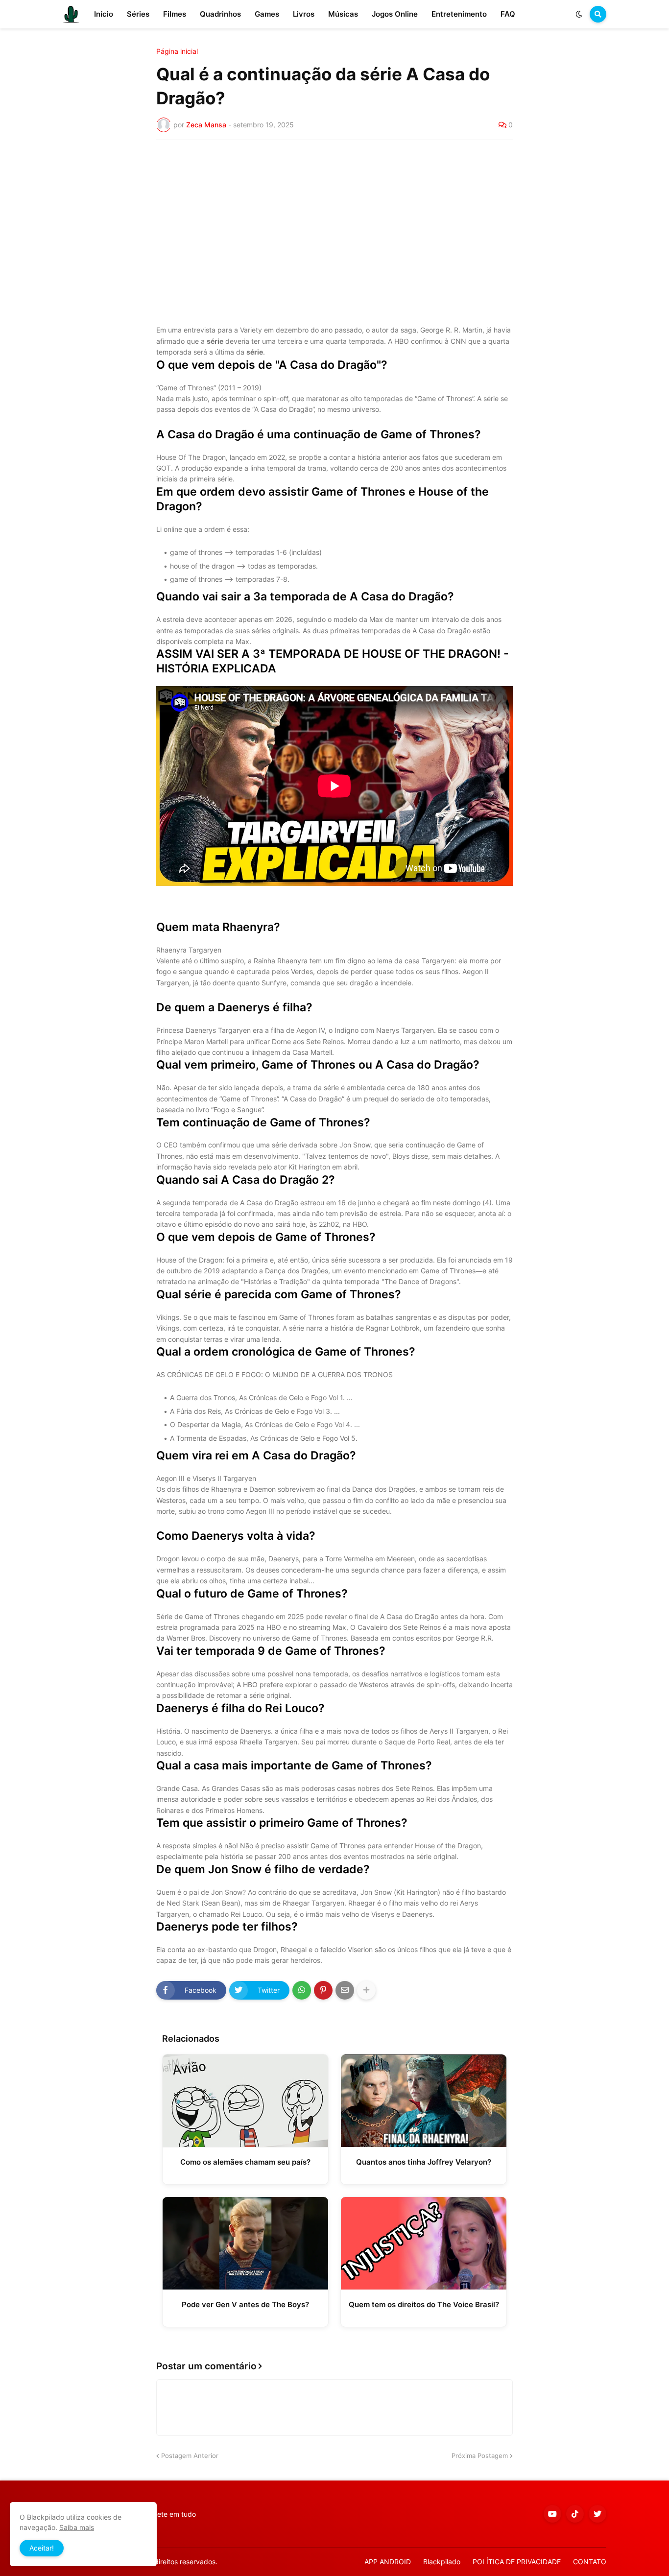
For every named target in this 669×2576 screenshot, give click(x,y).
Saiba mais (77, 2527)
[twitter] (597, 2514)
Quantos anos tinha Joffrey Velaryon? (424, 2162)
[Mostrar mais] (366, 1990)
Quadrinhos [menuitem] (220, 14)
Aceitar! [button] (42, 2548)
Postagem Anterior (190, 2456)
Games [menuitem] (267, 14)
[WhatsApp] (302, 1990)
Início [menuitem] (104, 14)
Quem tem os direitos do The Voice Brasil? (424, 2304)
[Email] (345, 1990)
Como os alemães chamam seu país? (245, 2162)
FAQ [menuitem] (508, 14)
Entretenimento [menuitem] (459, 14)
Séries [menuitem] (138, 14)
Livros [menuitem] (304, 14)
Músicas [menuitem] (343, 14)
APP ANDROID (388, 2562)
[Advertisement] (334, 221)
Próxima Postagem (480, 2456)
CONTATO (590, 2562)
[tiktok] (575, 2514)
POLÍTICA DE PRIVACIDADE (517, 2562)
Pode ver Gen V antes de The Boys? (245, 2304)
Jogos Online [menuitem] (395, 14)
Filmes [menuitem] (175, 14)
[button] (579, 14)
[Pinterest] (323, 1990)
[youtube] (552, 2514)
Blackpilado (442, 2562)
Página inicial (177, 51)
